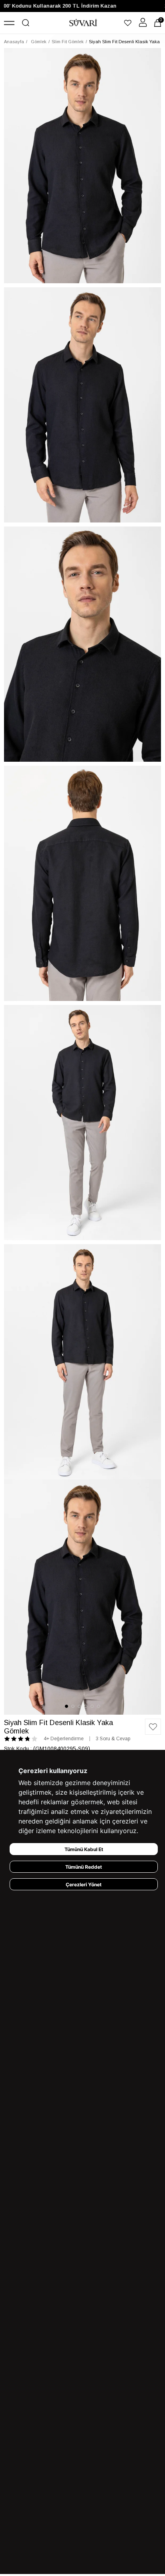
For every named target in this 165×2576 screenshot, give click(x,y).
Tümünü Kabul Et (84, 1849)
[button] (66, 1706)
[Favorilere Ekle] (153, 1727)
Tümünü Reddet (84, 1867)
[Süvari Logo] (83, 23)
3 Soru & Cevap (113, 1739)
